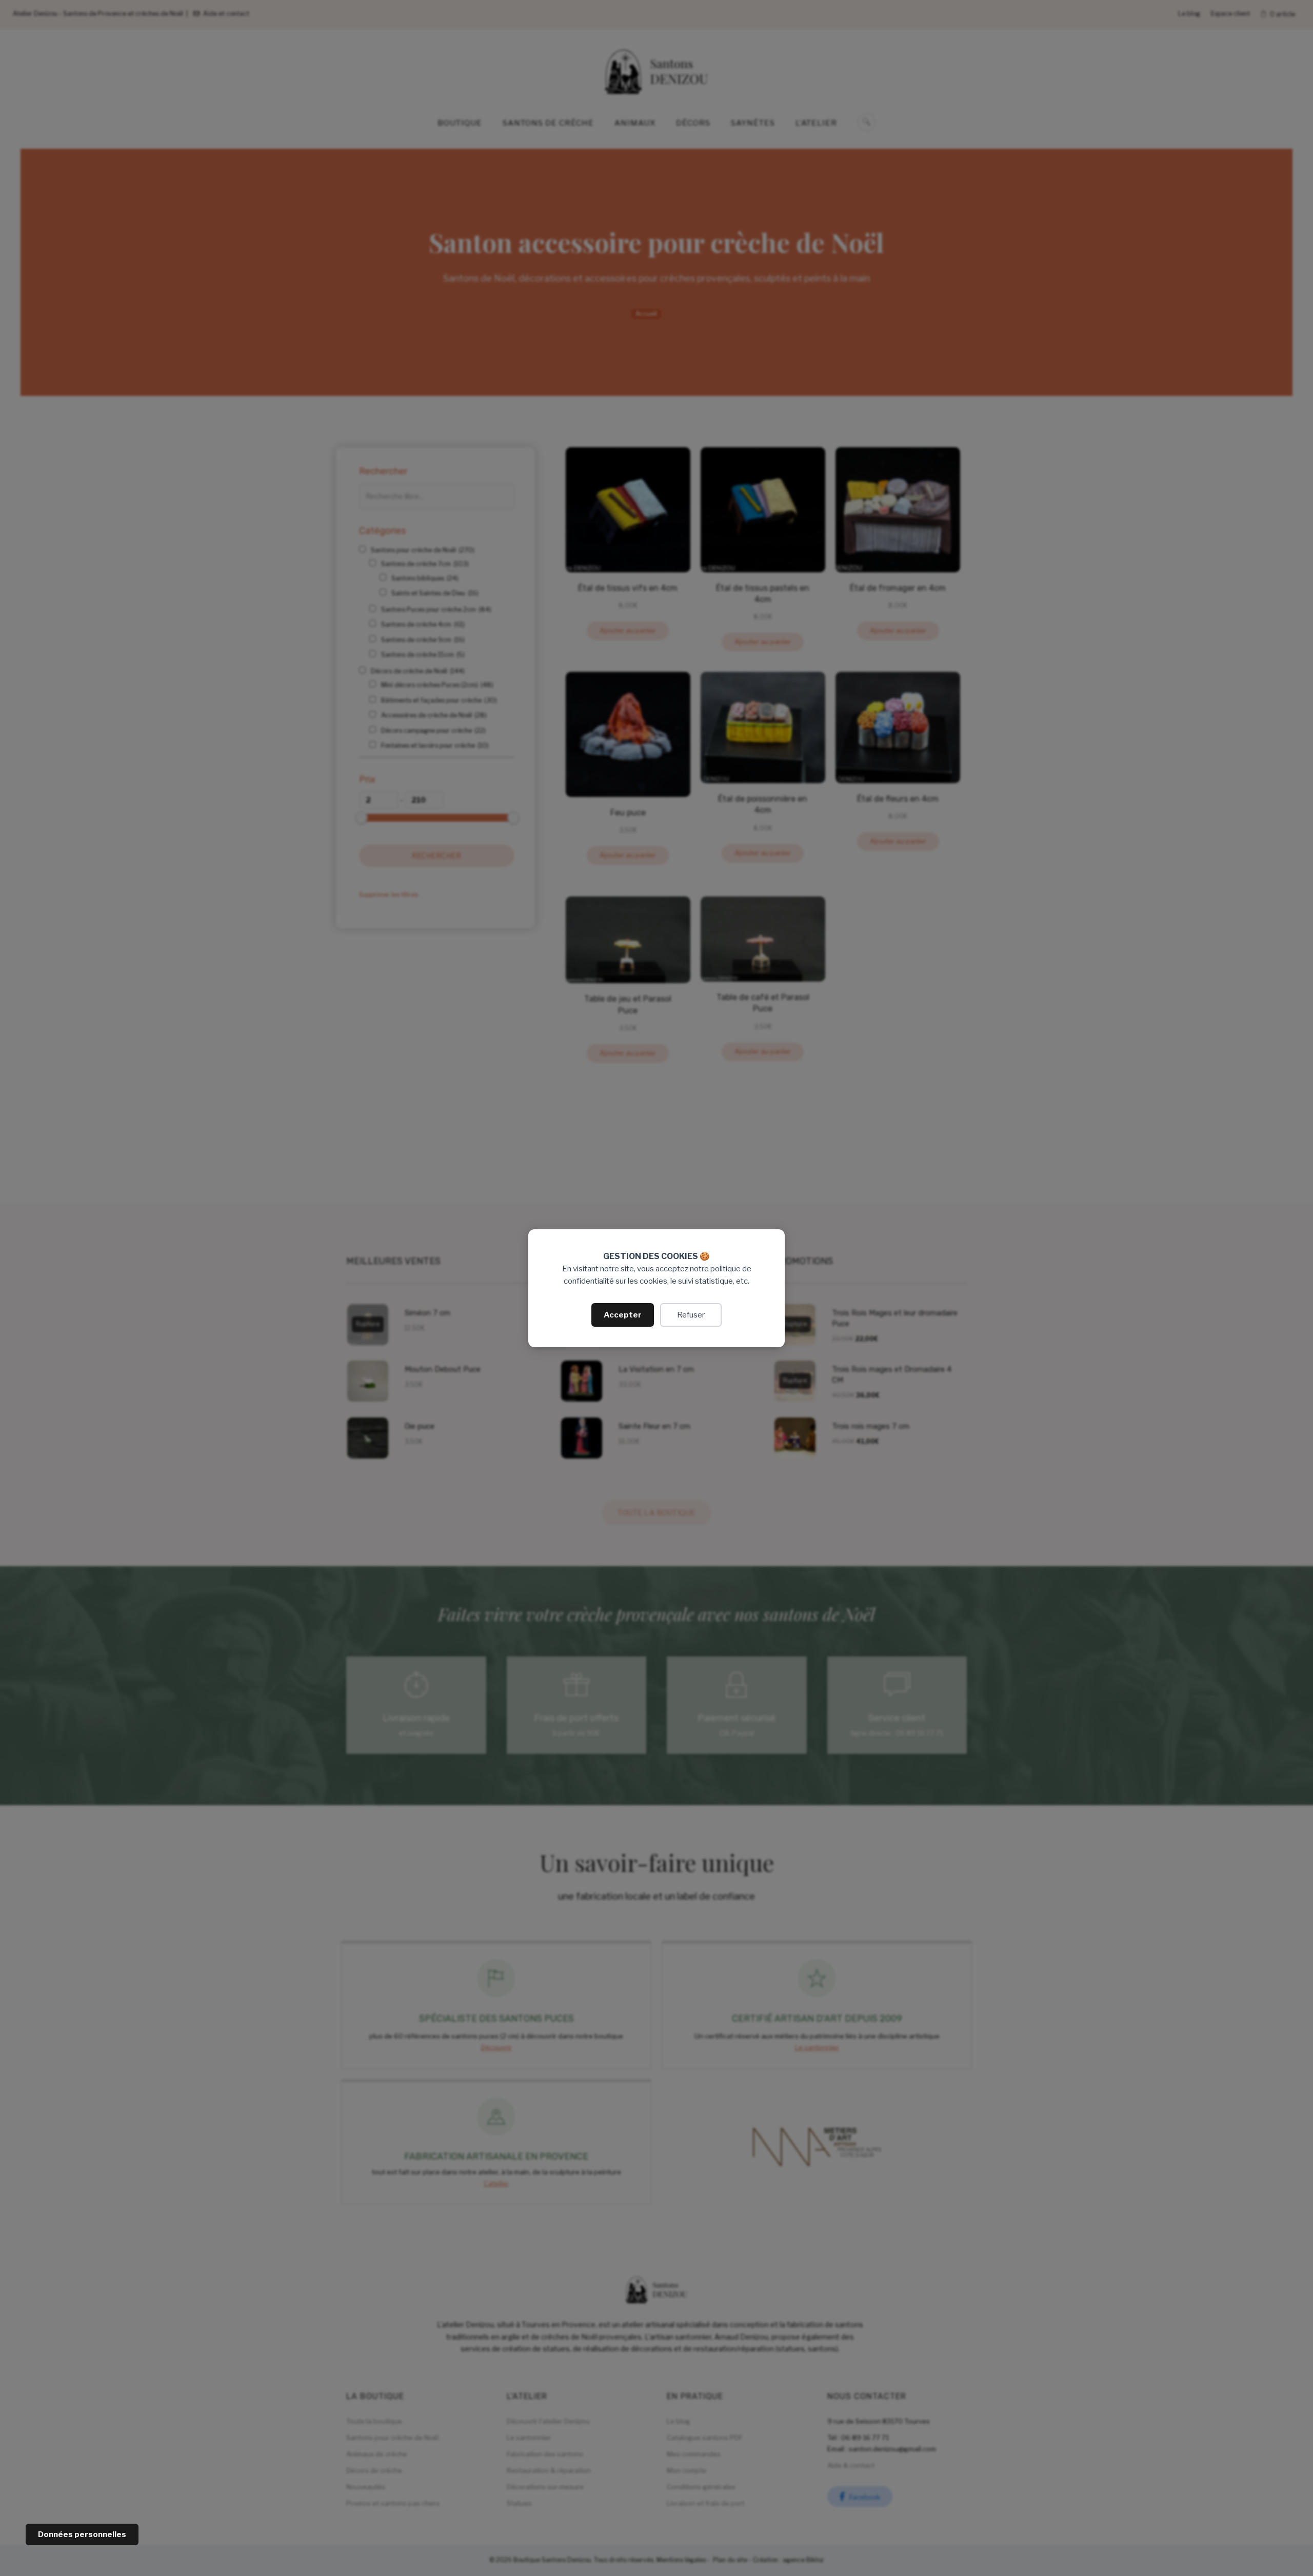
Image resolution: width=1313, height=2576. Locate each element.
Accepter (623, 1315)
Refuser (691, 1315)
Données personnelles (82, 2534)
